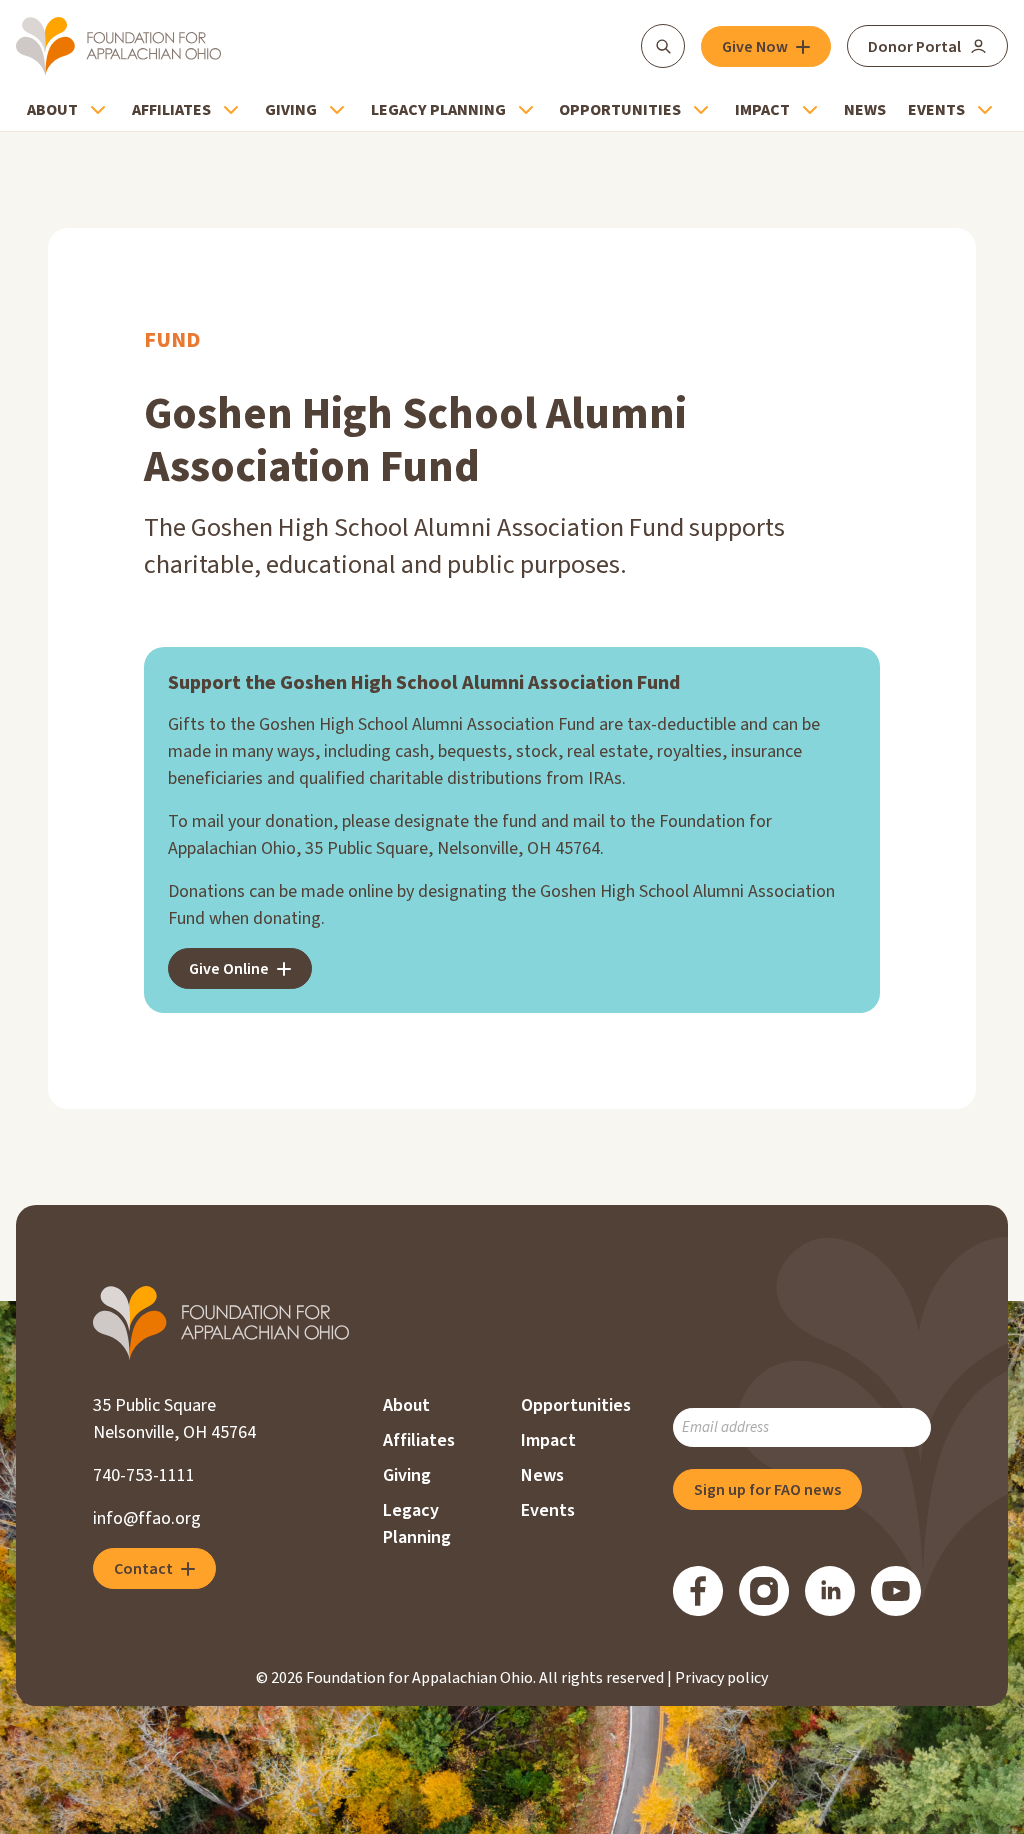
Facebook (698, 1591)
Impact (762, 110)
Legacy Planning (438, 110)
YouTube (896, 1591)
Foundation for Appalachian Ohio (118, 46)
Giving (291, 110)
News (865, 110)
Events (936, 110)
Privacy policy (721, 1678)
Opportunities (620, 110)
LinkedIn (830, 1591)
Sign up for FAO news (767, 1490)
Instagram (764, 1591)
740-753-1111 (144, 1475)
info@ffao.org (147, 1518)
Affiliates (171, 110)
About (52, 110)
